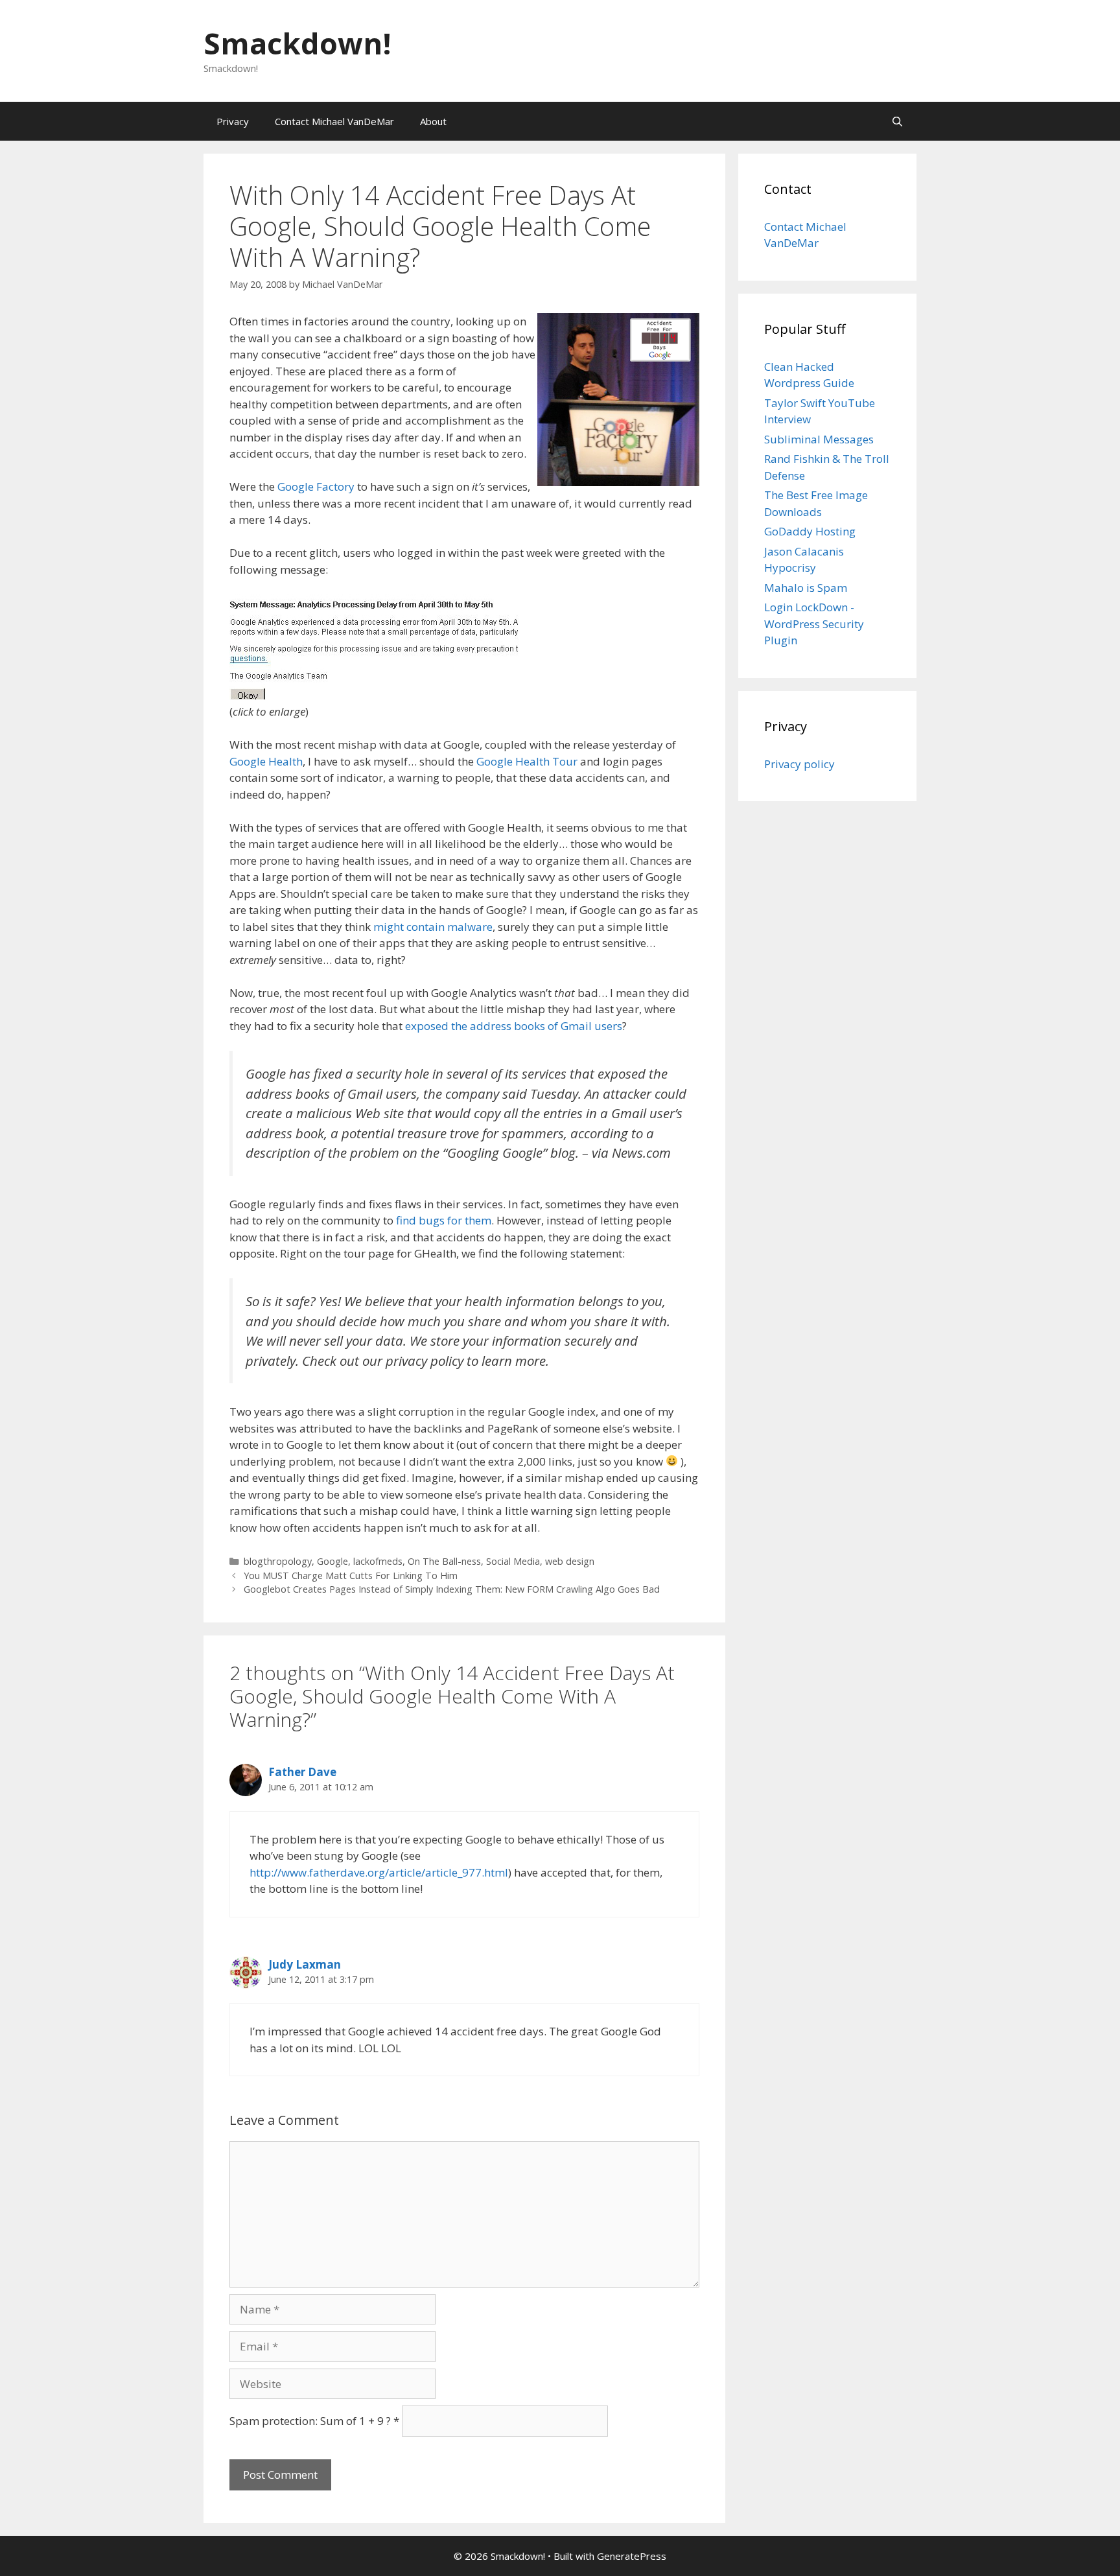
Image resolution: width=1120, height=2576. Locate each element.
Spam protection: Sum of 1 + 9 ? (310, 2421)
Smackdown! (297, 43)
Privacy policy (799, 764)
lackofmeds (378, 1561)
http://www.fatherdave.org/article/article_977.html (379, 1872)
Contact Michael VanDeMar (334, 121)
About (433, 121)
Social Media (513, 1561)
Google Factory (316, 486)
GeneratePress (632, 2556)
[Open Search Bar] (897, 121)
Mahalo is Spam (806, 588)
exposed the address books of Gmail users (514, 1026)
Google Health (266, 761)
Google (332, 1561)
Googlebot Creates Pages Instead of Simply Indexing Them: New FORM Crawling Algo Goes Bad (452, 1589)
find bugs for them (444, 1220)
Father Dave (302, 1772)
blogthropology (278, 1561)
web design (570, 1561)
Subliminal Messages (819, 439)
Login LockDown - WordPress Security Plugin (814, 624)
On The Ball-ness (444, 1561)
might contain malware (433, 927)
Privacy (233, 121)
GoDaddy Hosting (810, 531)
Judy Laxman (305, 1964)
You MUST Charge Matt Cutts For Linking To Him (351, 1575)
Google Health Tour (527, 761)
